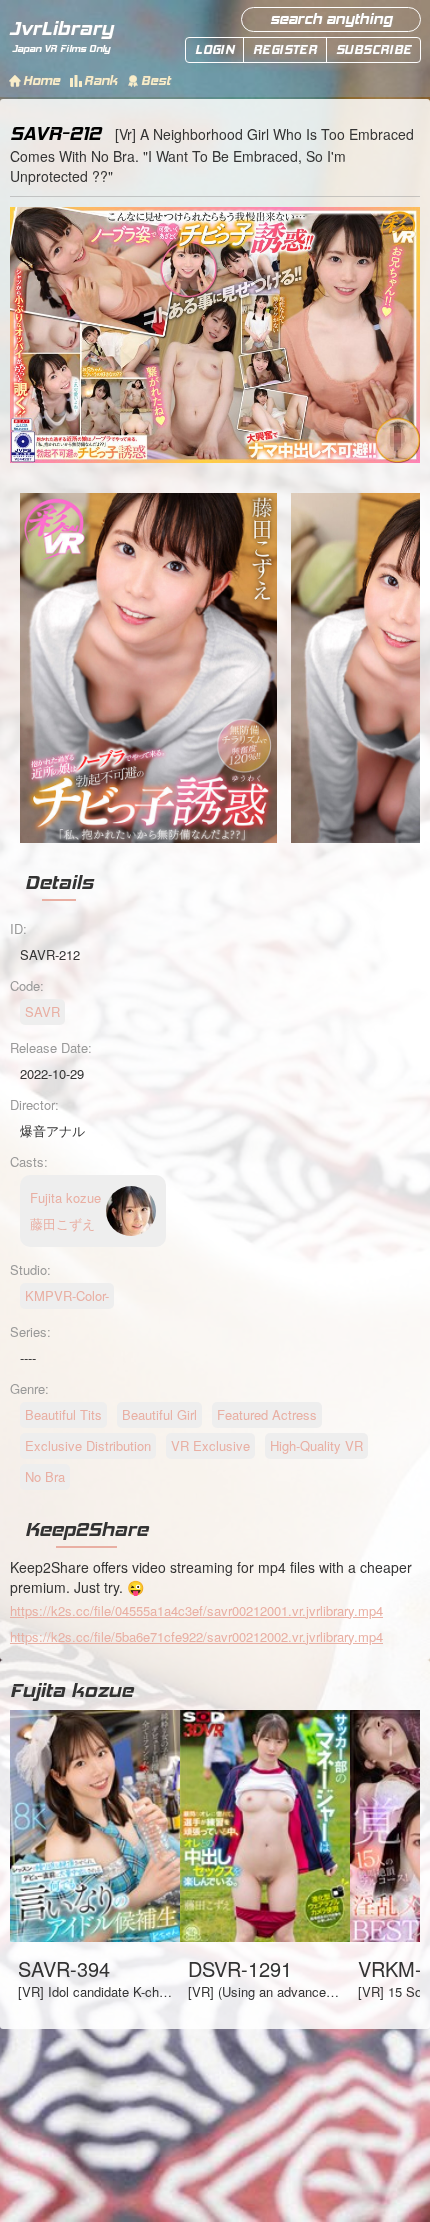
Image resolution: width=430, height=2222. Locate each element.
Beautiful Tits (63, 1414)
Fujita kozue (71, 1690)
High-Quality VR (316, 1445)
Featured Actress (267, 1414)
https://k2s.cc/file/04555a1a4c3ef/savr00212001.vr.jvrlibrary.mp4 (196, 1610)
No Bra (45, 1476)
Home (41, 80)
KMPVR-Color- (67, 1295)
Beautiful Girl (159, 1414)
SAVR (42, 1011)
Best (155, 80)
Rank (100, 80)
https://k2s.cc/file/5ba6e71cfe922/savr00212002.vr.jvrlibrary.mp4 (196, 1636)
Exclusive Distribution (88, 1445)
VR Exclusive (210, 1445)
